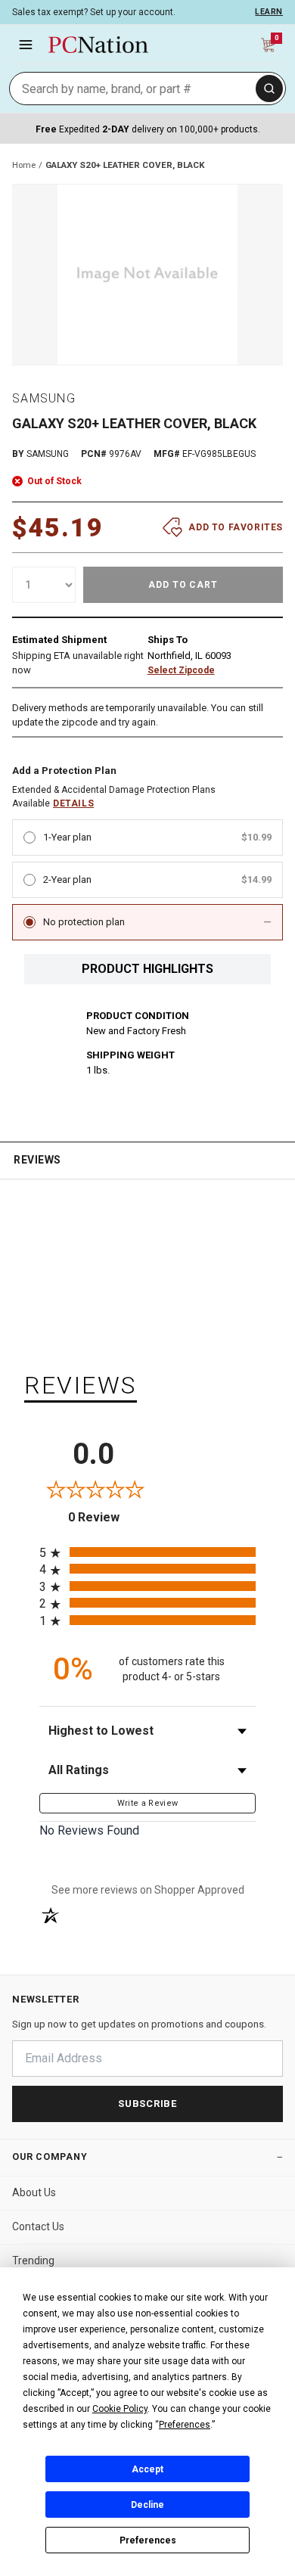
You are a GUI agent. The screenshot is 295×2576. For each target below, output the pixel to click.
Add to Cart (183, 585)
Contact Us (38, 2226)
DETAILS (73, 803)
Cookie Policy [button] (120, 2409)
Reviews (37, 1160)
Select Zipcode (181, 670)
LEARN (269, 12)
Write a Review (148, 1803)
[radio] (147, 1552)
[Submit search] (269, 89)
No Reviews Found (89, 1830)
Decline (147, 2505)
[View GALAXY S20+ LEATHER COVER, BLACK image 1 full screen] (147, 275)
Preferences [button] (185, 2425)
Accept (147, 2469)
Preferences (148, 2540)
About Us (34, 2192)
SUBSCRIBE (147, 2104)
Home (24, 165)
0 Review (108, 1517)
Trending (33, 2261)
